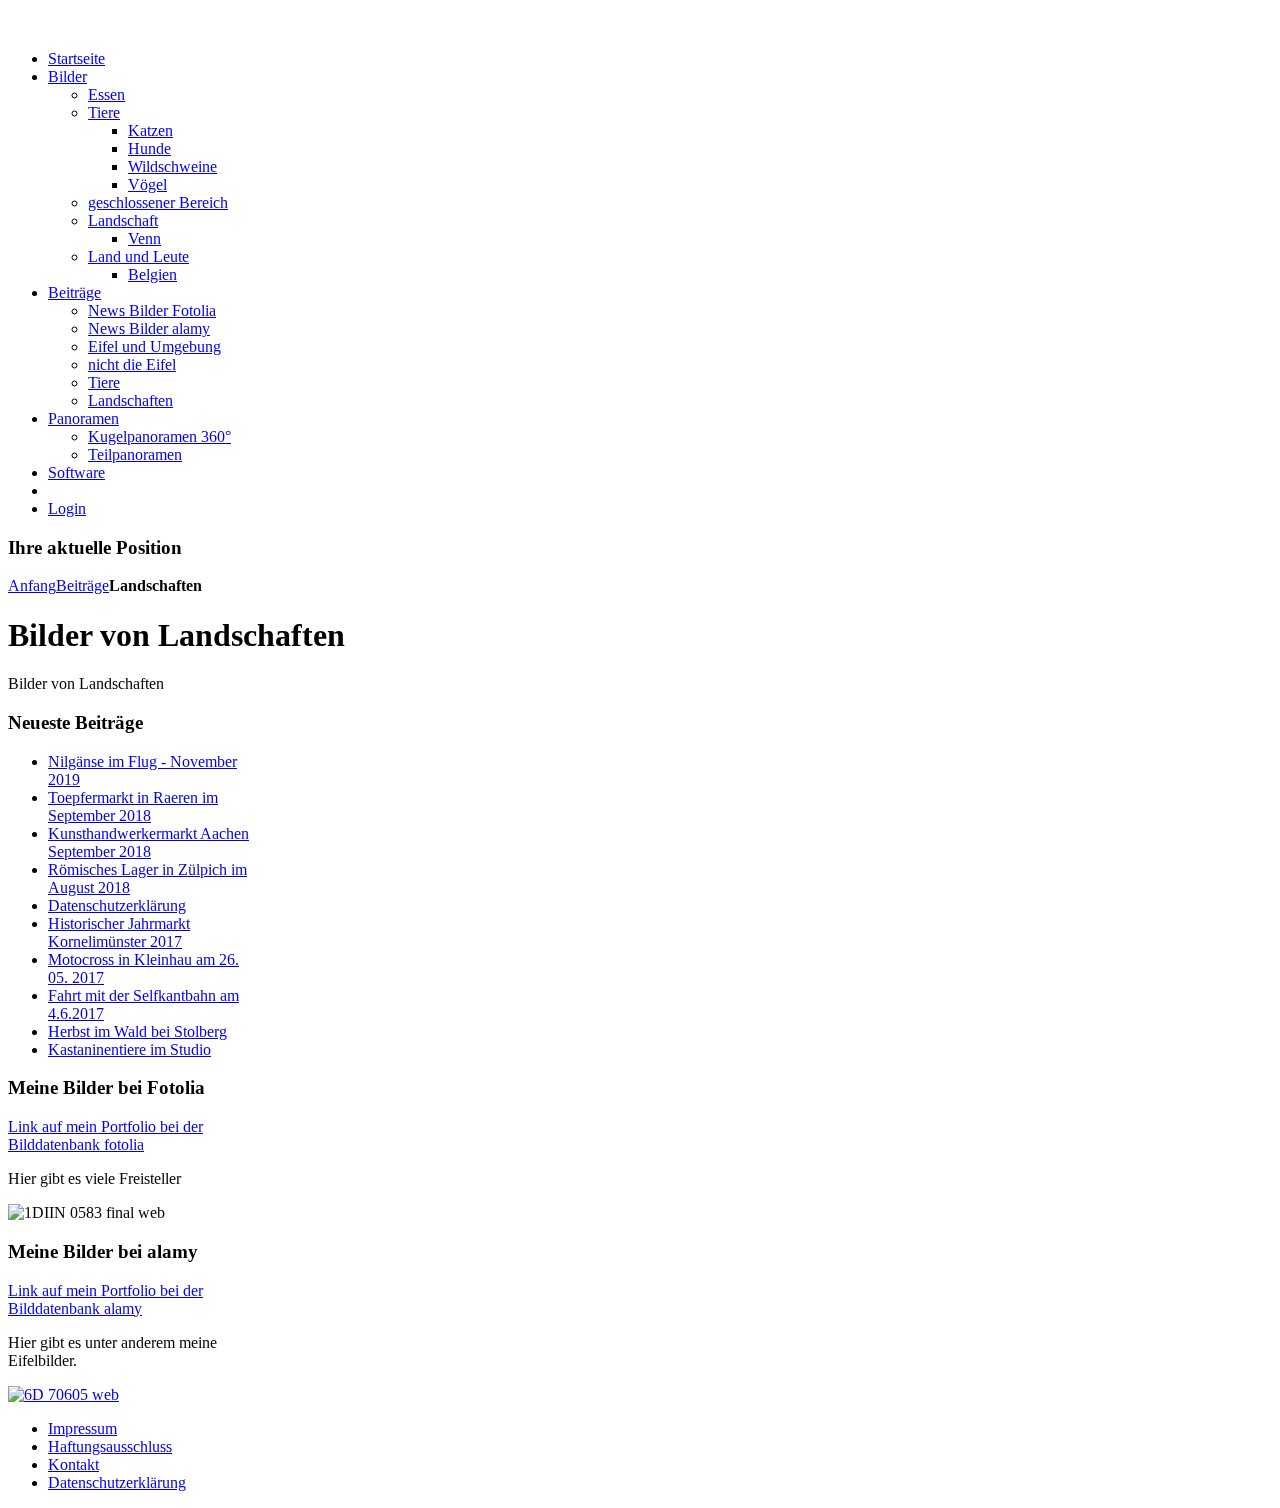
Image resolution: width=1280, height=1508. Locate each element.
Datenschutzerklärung (117, 905)
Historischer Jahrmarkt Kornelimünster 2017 (119, 932)
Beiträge (82, 585)
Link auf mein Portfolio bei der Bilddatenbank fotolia (105, 1135)
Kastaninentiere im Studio (129, 1049)
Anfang (32, 585)
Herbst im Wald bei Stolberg (137, 1031)
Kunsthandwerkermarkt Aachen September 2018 (148, 842)
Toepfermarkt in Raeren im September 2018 (133, 806)
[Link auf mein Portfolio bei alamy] (63, 1394)
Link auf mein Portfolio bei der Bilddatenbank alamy (105, 1299)
